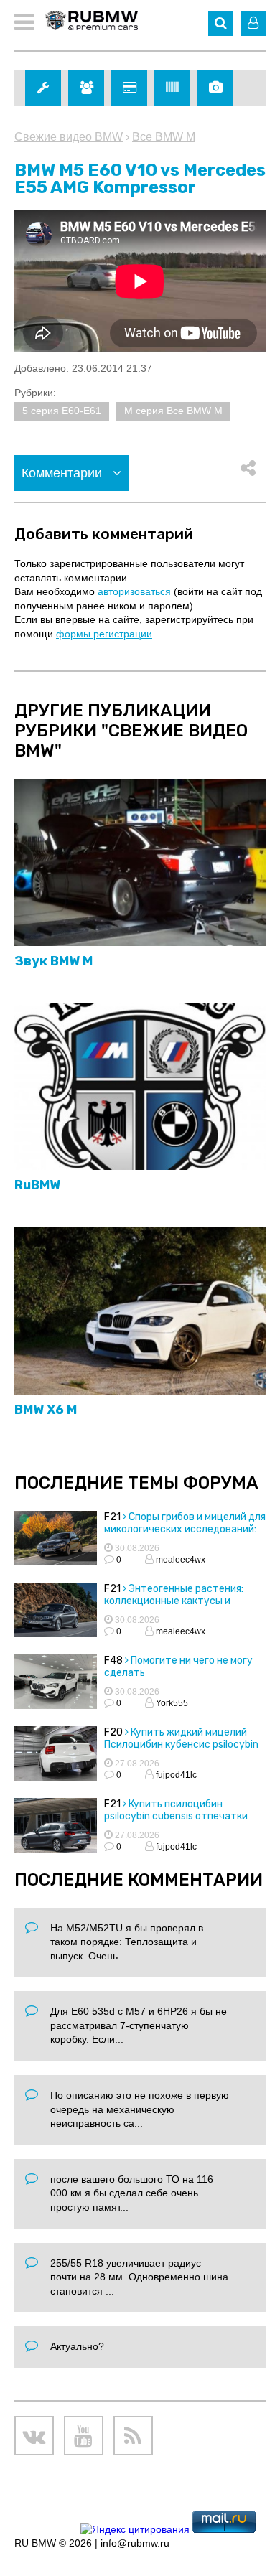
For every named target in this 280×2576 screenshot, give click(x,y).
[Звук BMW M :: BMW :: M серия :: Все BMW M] (140, 863)
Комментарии (64, 473)
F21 (112, 1517)
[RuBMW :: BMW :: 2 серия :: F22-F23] (140, 1087)
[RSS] (133, 2436)
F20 (113, 1732)
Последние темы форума (136, 1483)
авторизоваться (134, 591)
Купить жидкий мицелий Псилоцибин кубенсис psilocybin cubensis (181, 1744)
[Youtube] (84, 2436)
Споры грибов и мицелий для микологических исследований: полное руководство (185, 1529)
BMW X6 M (46, 1410)
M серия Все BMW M (173, 411)
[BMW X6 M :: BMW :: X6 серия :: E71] (140, 1311)
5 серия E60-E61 (62, 411)
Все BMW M (164, 137)
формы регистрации (104, 634)
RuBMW (37, 1185)
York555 (171, 1703)
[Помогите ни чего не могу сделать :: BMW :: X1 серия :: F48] (56, 1684)
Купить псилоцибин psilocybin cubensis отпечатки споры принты (176, 1816)
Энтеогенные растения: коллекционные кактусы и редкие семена (174, 1601)
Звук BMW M (53, 961)
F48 (113, 1661)
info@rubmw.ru (135, 2543)
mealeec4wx (179, 1560)
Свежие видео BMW (69, 137)
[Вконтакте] (34, 2436)
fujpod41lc (175, 1775)
